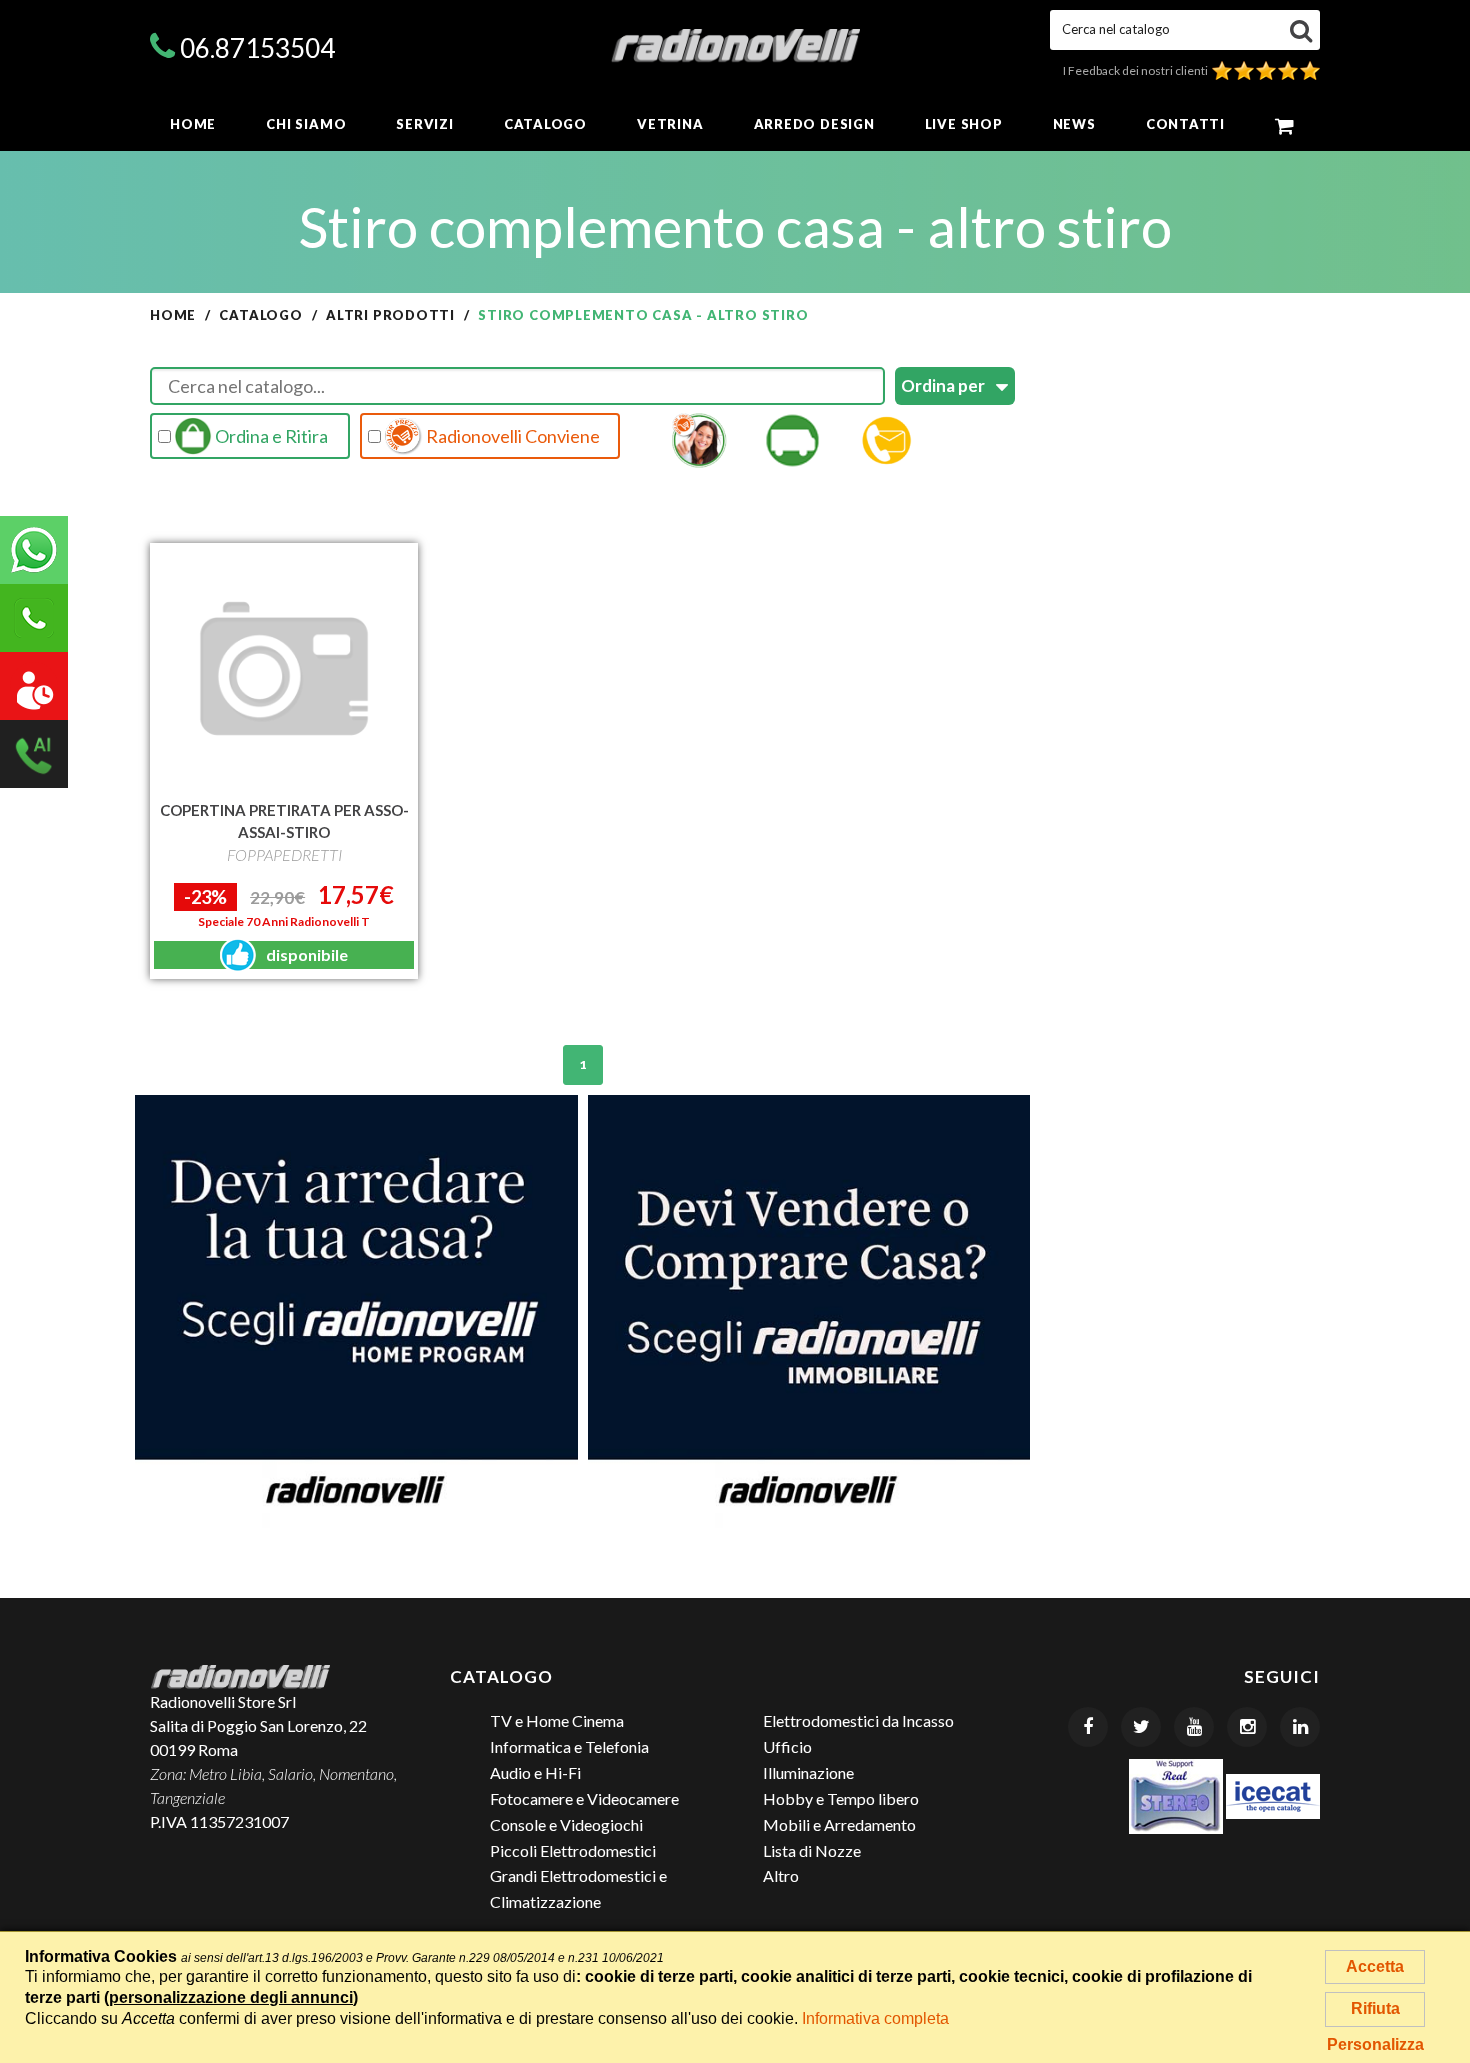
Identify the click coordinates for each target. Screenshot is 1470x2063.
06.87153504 (257, 48)
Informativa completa (875, 2018)
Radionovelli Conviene (511, 436)
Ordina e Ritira (270, 436)
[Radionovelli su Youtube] (1194, 1727)
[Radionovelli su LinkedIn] (1300, 1727)
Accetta (1375, 1966)
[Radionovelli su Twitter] (1141, 1727)
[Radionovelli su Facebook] (1088, 1727)
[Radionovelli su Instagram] (1247, 1727)
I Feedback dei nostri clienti (1137, 70)
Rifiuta (1375, 2008)
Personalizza (1375, 2044)
